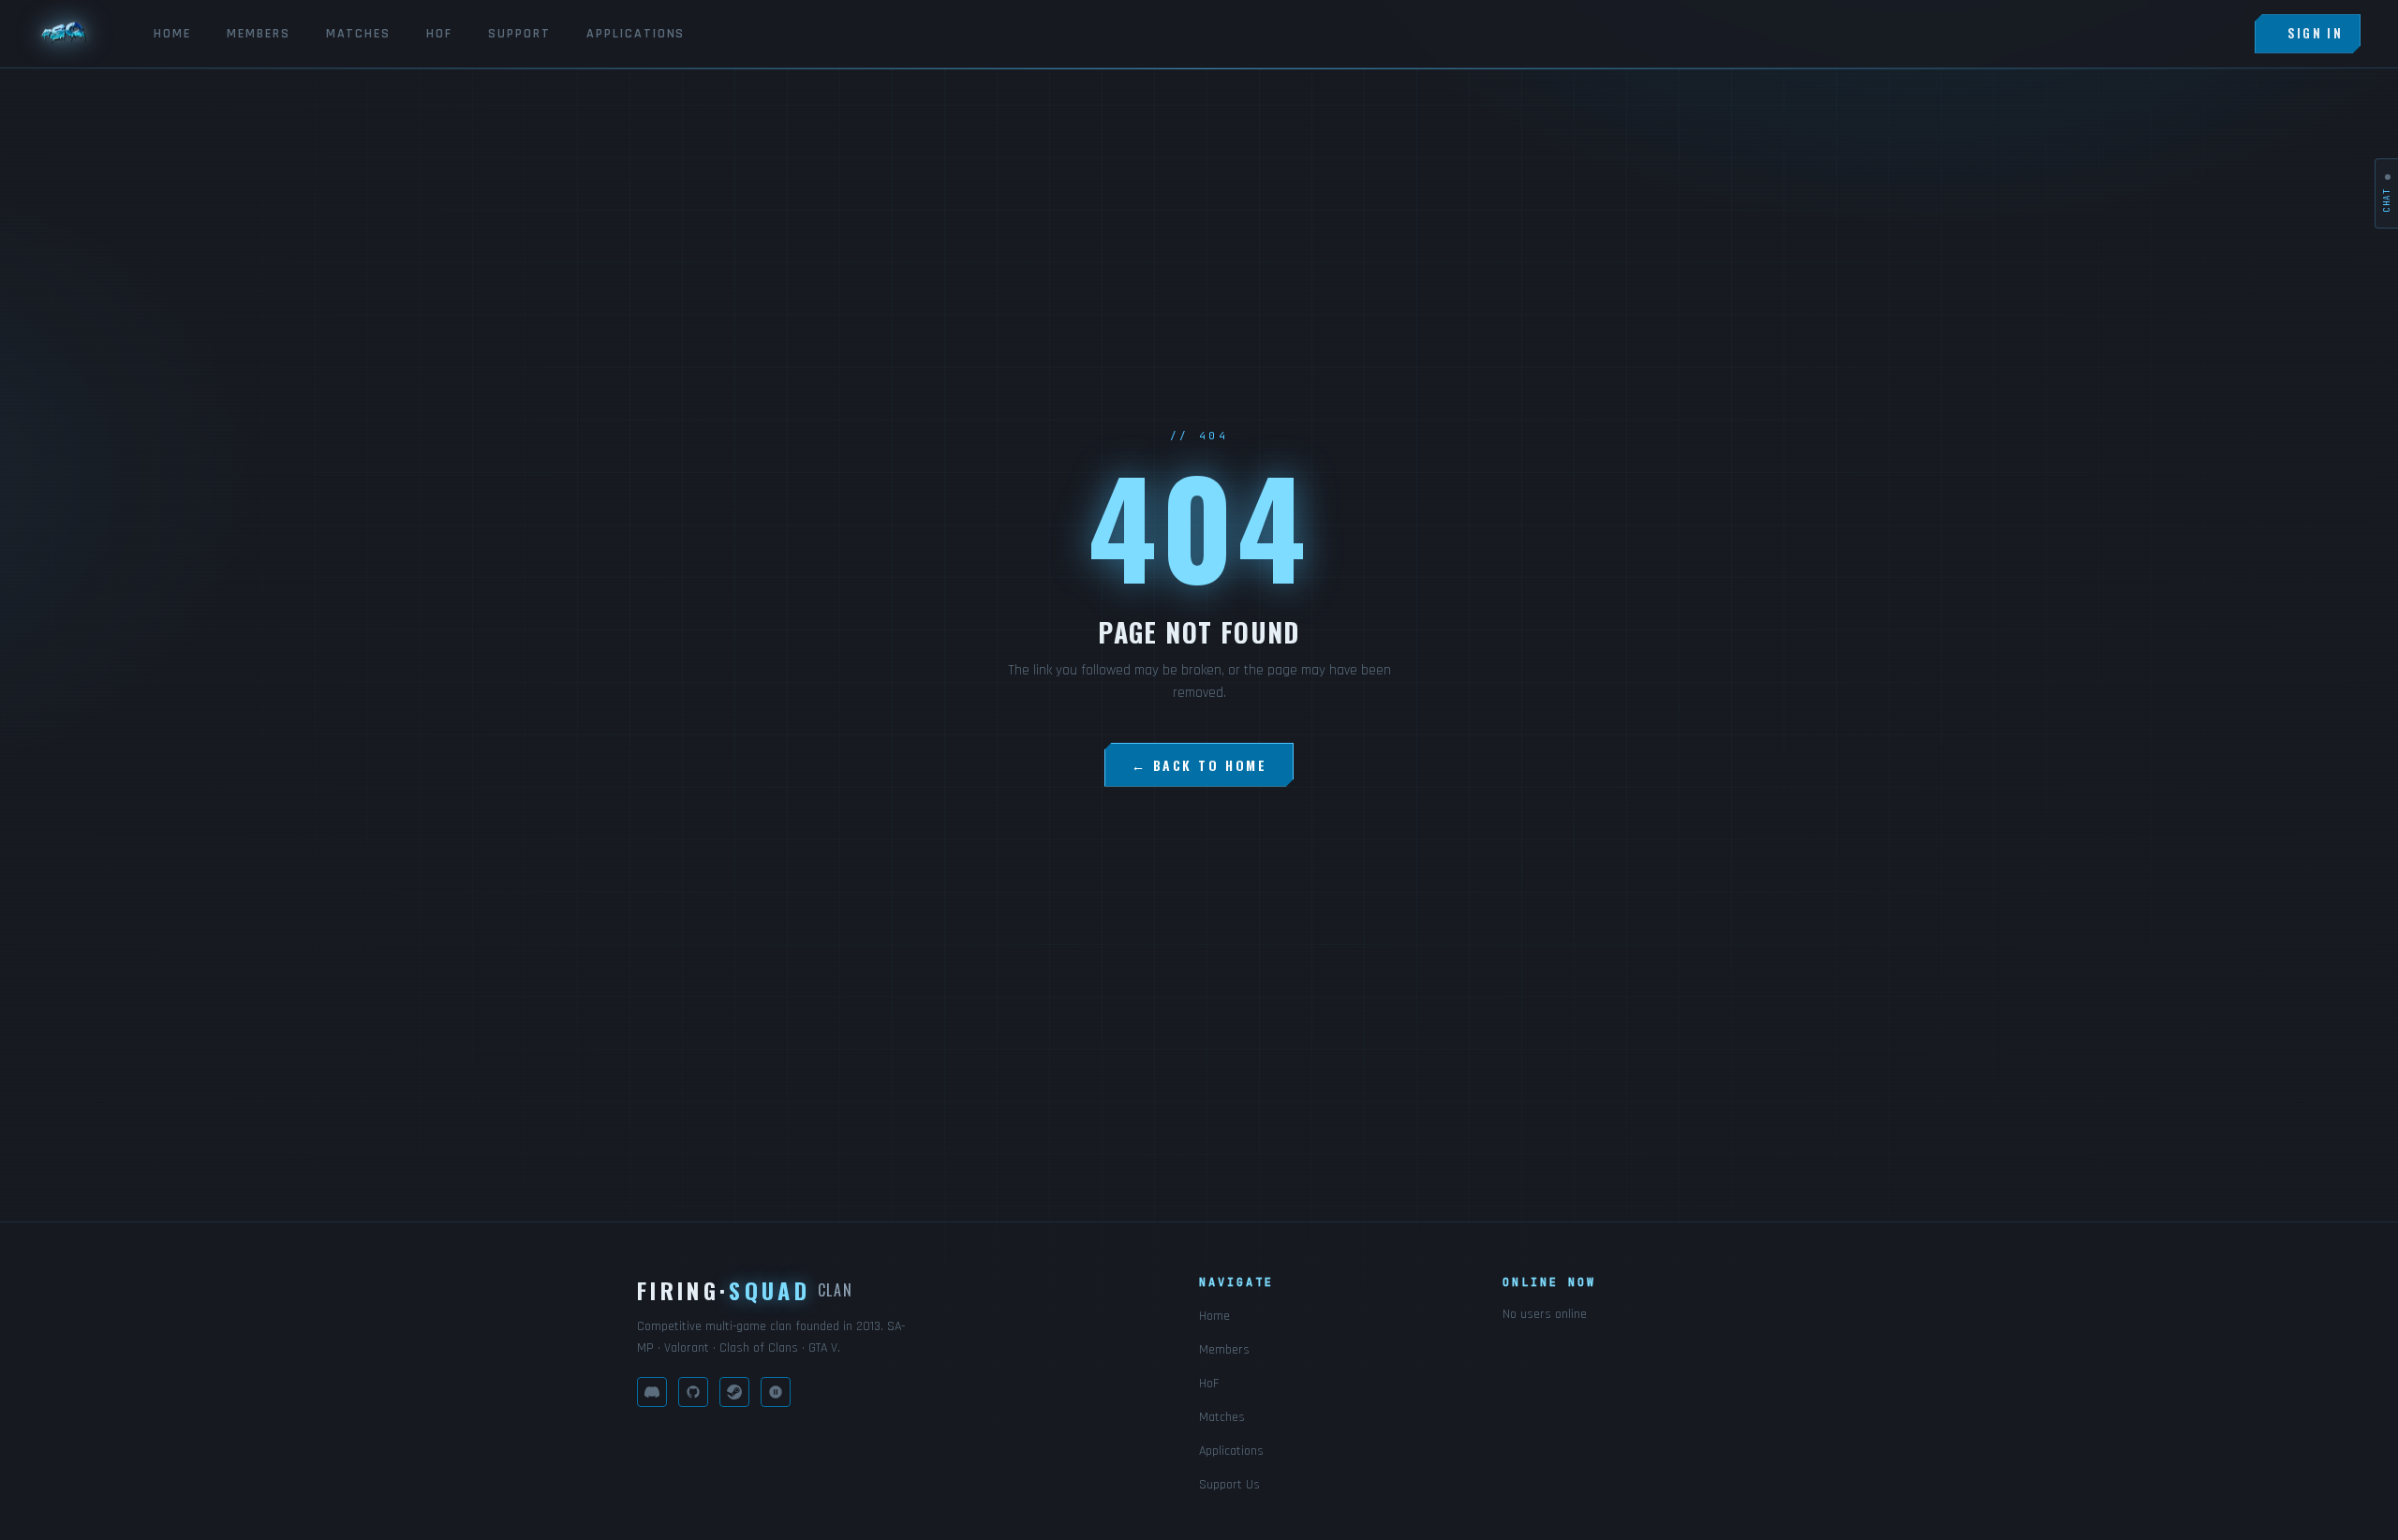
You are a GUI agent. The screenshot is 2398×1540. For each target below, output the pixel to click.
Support (519, 34)
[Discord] (652, 1392)
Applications (636, 34)
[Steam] (734, 1392)
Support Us (1229, 1485)
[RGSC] (776, 1392)
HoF (439, 34)
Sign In (2315, 33)
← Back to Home (1199, 765)
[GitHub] (693, 1392)
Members (259, 34)
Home (172, 34)
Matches (359, 34)
